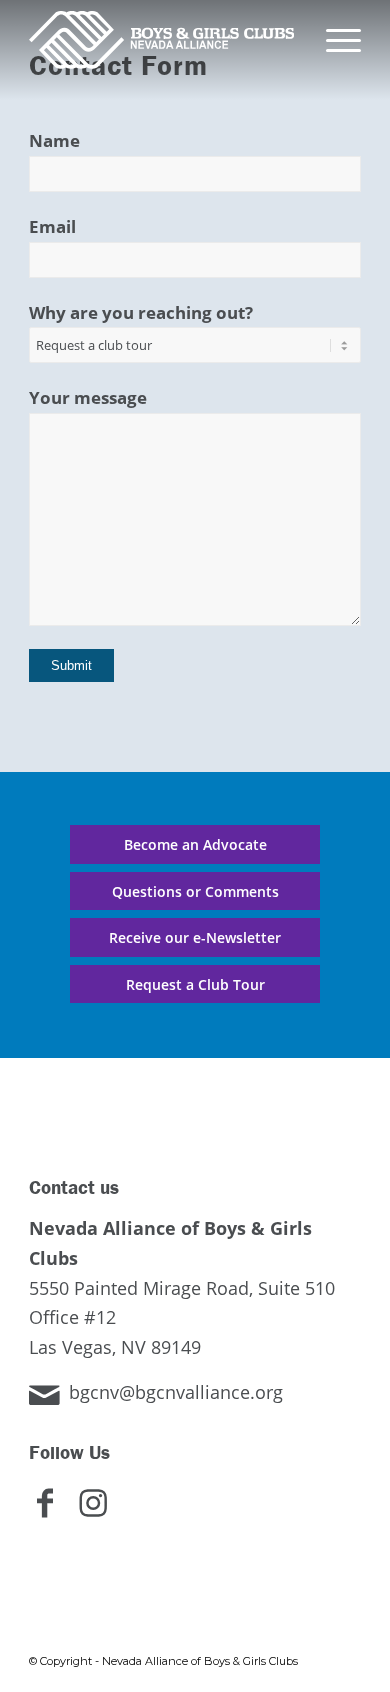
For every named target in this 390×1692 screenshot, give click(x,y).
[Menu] (333, 40)
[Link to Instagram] (101, 1514)
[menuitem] (333, 40)
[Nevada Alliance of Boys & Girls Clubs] (161, 40)
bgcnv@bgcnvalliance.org (176, 1392)
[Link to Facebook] (53, 1514)
